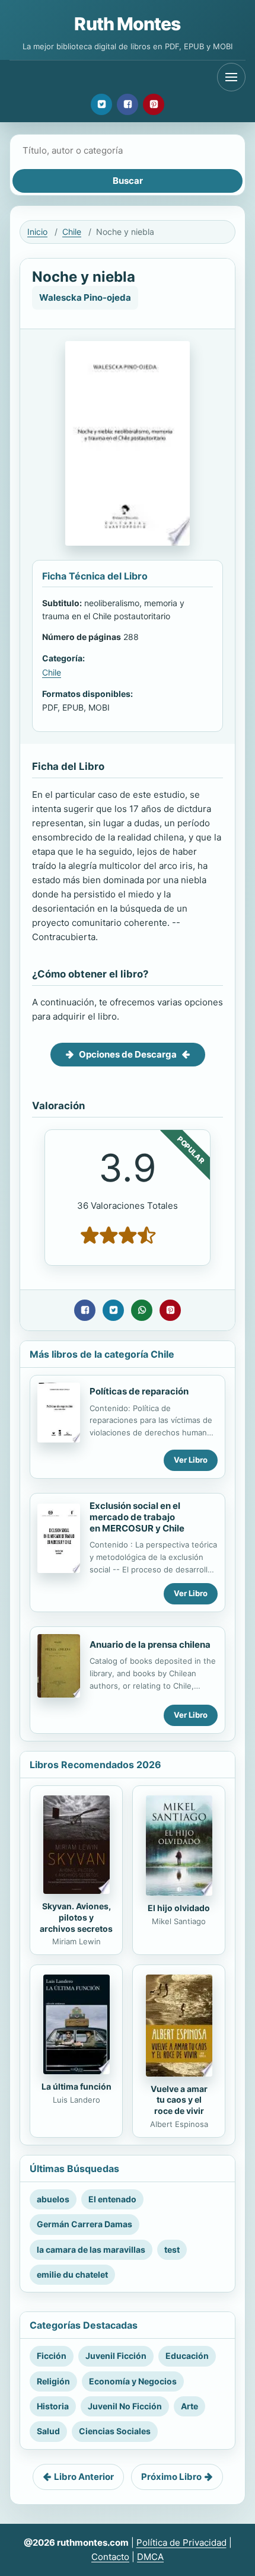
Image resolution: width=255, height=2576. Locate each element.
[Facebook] (128, 104)
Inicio (37, 232)
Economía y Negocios (133, 2381)
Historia (53, 2406)
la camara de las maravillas (91, 2249)
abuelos (53, 2199)
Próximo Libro (171, 2477)
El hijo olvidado (179, 1908)
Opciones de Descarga (128, 1054)
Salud (48, 2431)
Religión (53, 2381)
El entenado (112, 2199)
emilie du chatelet (72, 2274)
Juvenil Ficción (116, 2356)
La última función (76, 2086)
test (172, 2249)
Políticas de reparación (139, 1391)
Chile (72, 232)
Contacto (110, 2557)
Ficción (52, 2356)
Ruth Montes (127, 24)
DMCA (150, 2557)
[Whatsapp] (142, 1310)
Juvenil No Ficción (125, 2406)
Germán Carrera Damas (85, 2224)
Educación (187, 2356)
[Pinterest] (154, 104)
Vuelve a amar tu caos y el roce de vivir (179, 2100)
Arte (189, 2406)
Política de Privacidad (181, 2542)
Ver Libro (191, 1460)
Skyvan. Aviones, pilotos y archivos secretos (76, 1917)
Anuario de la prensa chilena (150, 1644)
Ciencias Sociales (115, 2431)
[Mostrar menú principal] (231, 77)
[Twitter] (101, 104)
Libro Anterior (84, 2477)
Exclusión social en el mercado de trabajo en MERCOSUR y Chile (137, 1517)
